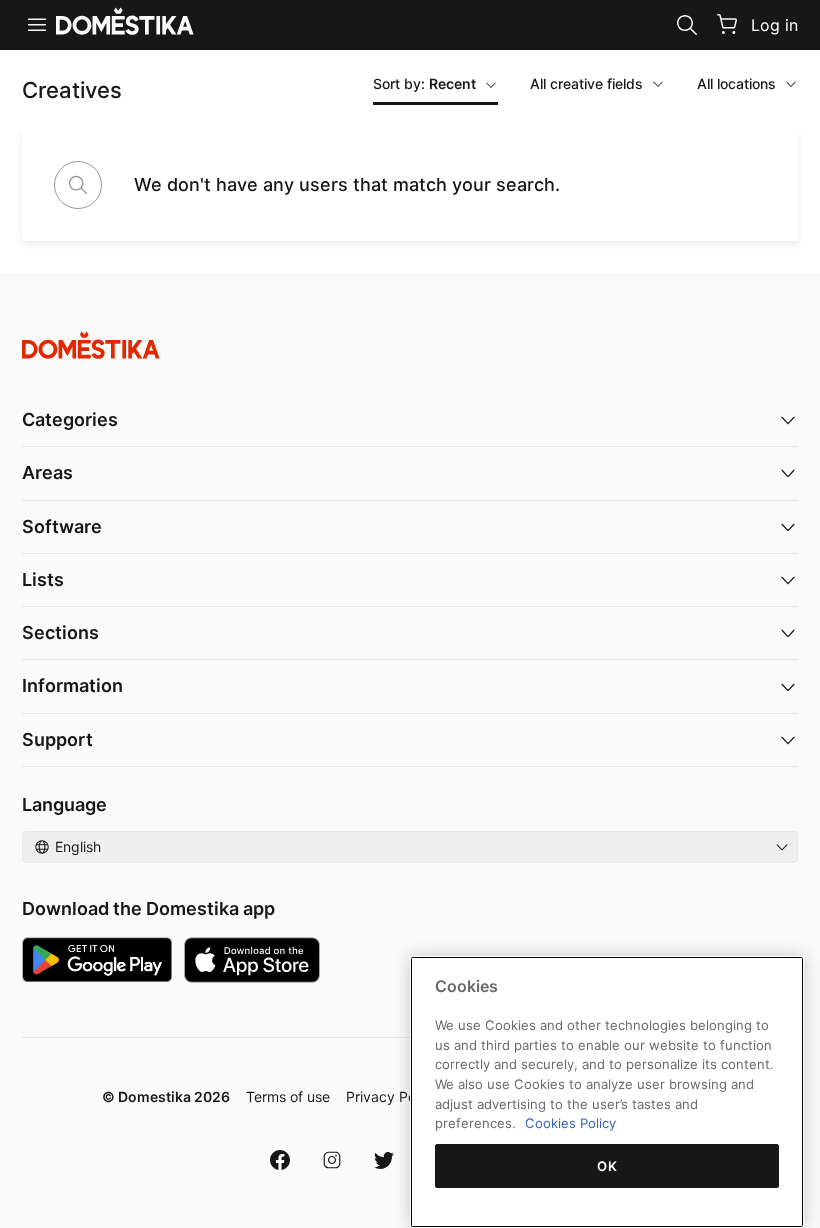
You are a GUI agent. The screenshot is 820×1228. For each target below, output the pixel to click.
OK (607, 1166)
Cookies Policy (570, 1123)
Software (62, 526)
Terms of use (288, 1096)
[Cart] (727, 24)
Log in (774, 25)
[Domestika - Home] (410, 345)
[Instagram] (332, 1160)
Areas (47, 472)
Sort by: (424, 83)
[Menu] (37, 25)
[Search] (687, 25)
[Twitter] (384, 1160)
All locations (736, 83)
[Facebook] (280, 1160)
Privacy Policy (392, 1096)
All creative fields (586, 83)
